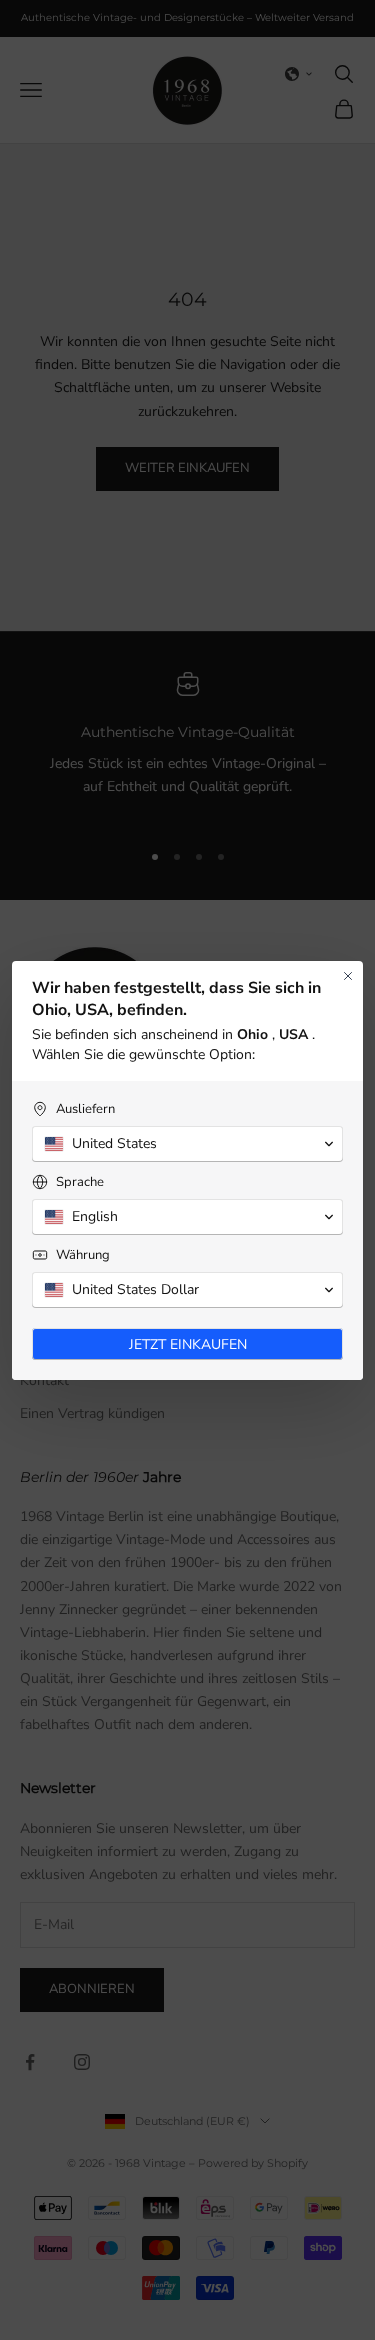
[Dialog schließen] (348, 976)
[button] (187, 1144)
